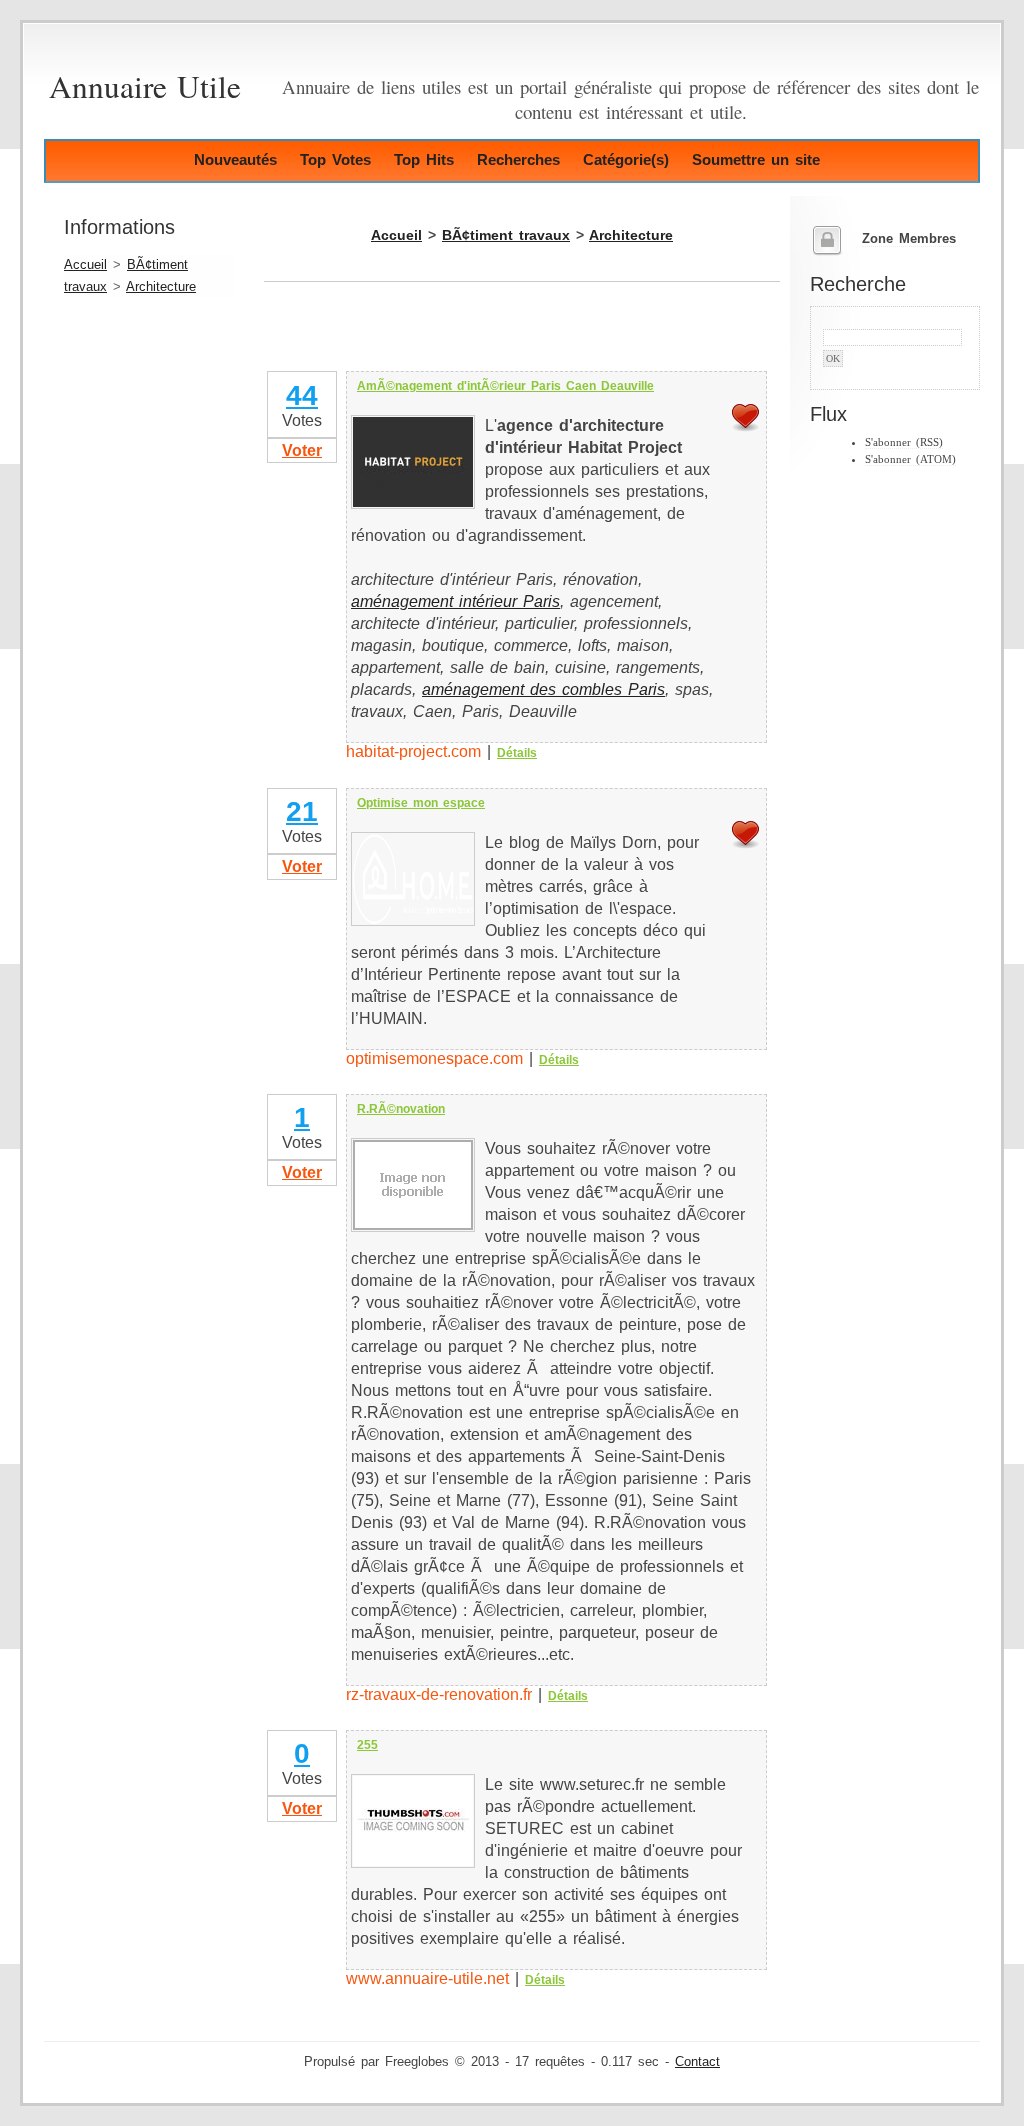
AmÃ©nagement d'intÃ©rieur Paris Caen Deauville (505, 386)
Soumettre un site (756, 159)
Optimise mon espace (421, 803)
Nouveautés (235, 159)
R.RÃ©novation (401, 1109)
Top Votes (335, 159)
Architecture (161, 287)
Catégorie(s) (626, 159)
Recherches (518, 159)
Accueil (85, 265)
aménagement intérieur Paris (455, 601)
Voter (302, 450)
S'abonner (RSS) (904, 442)
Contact (697, 2062)
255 (367, 1745)
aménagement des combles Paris (543, 689)
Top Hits (424, 159)
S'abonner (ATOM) (910, 459)
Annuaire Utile (145, 86)
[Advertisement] (498, 338)
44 (302, 395)
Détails (517, 753)
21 (302, 811)
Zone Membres (909, 239)
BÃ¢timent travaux (506, 235)
